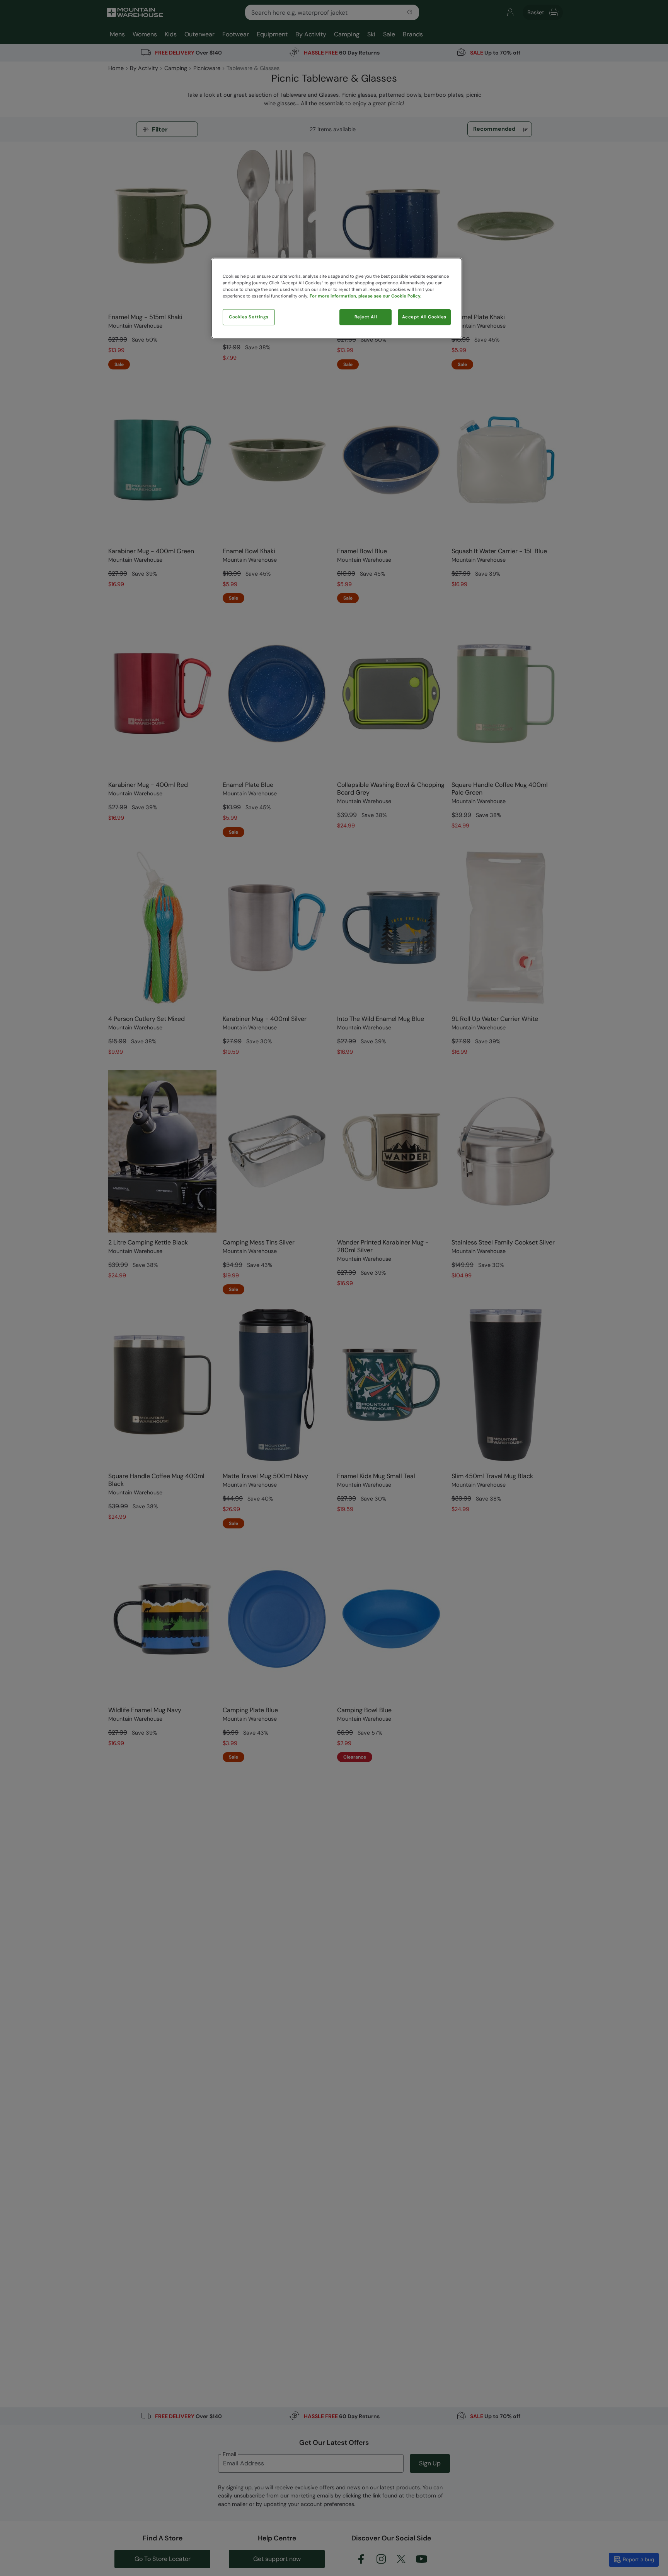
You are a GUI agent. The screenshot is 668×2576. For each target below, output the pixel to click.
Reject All (366, 317)
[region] (337, 298)
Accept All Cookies (424, 317)
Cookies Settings (249, 317)
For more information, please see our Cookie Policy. (366, 296)
